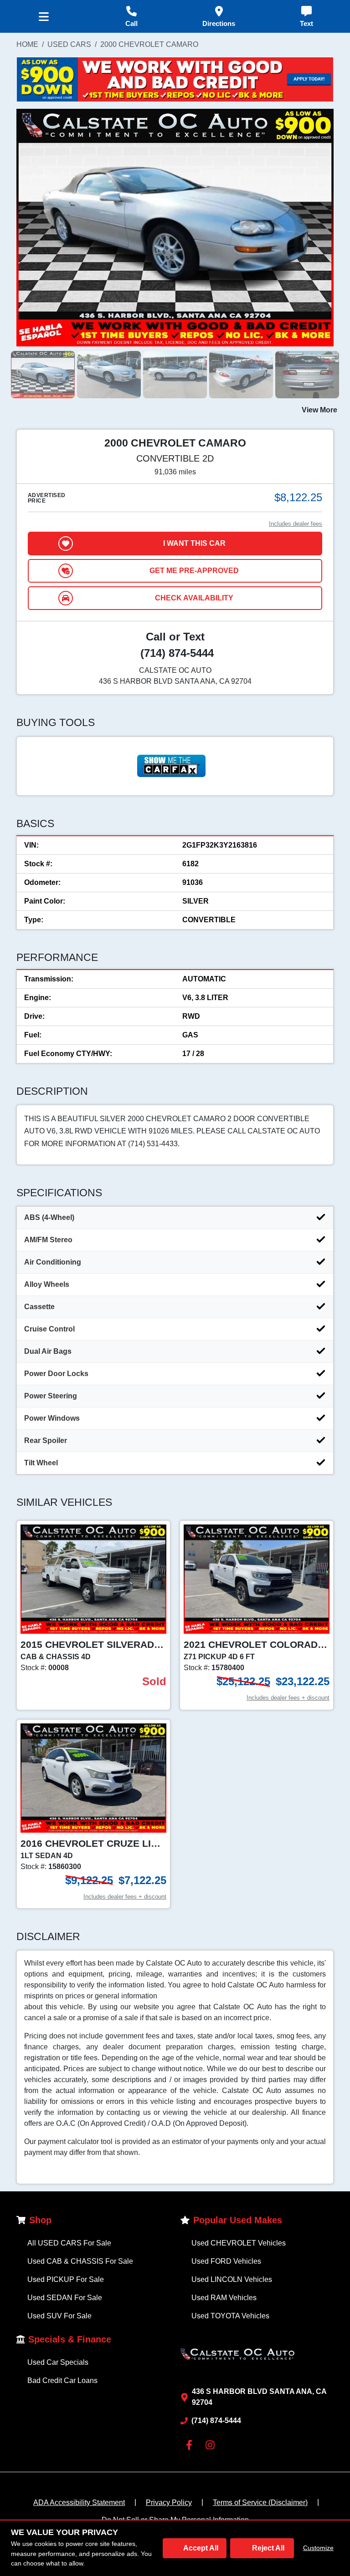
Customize (318, 2548)
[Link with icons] (191, 2445)
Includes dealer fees (296, 524)
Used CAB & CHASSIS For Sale (80, 2261)
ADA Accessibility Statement (79, 2502)
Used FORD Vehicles (226, 2261)
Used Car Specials (58, 2362)
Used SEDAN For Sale (65, 2298)
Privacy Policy (169, 2502)
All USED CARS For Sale (69, 2243)
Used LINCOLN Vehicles (232, 2279)
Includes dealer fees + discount (288, 1698)
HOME (27, 44)
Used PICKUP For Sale (66, 2279)
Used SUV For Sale (59, 2316)
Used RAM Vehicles (224, 2298)
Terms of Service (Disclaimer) (260, 2502)
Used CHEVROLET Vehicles (239, 2243)
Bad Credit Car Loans (62, 2380)
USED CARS (69, 44)
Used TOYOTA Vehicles (230, 2316)
